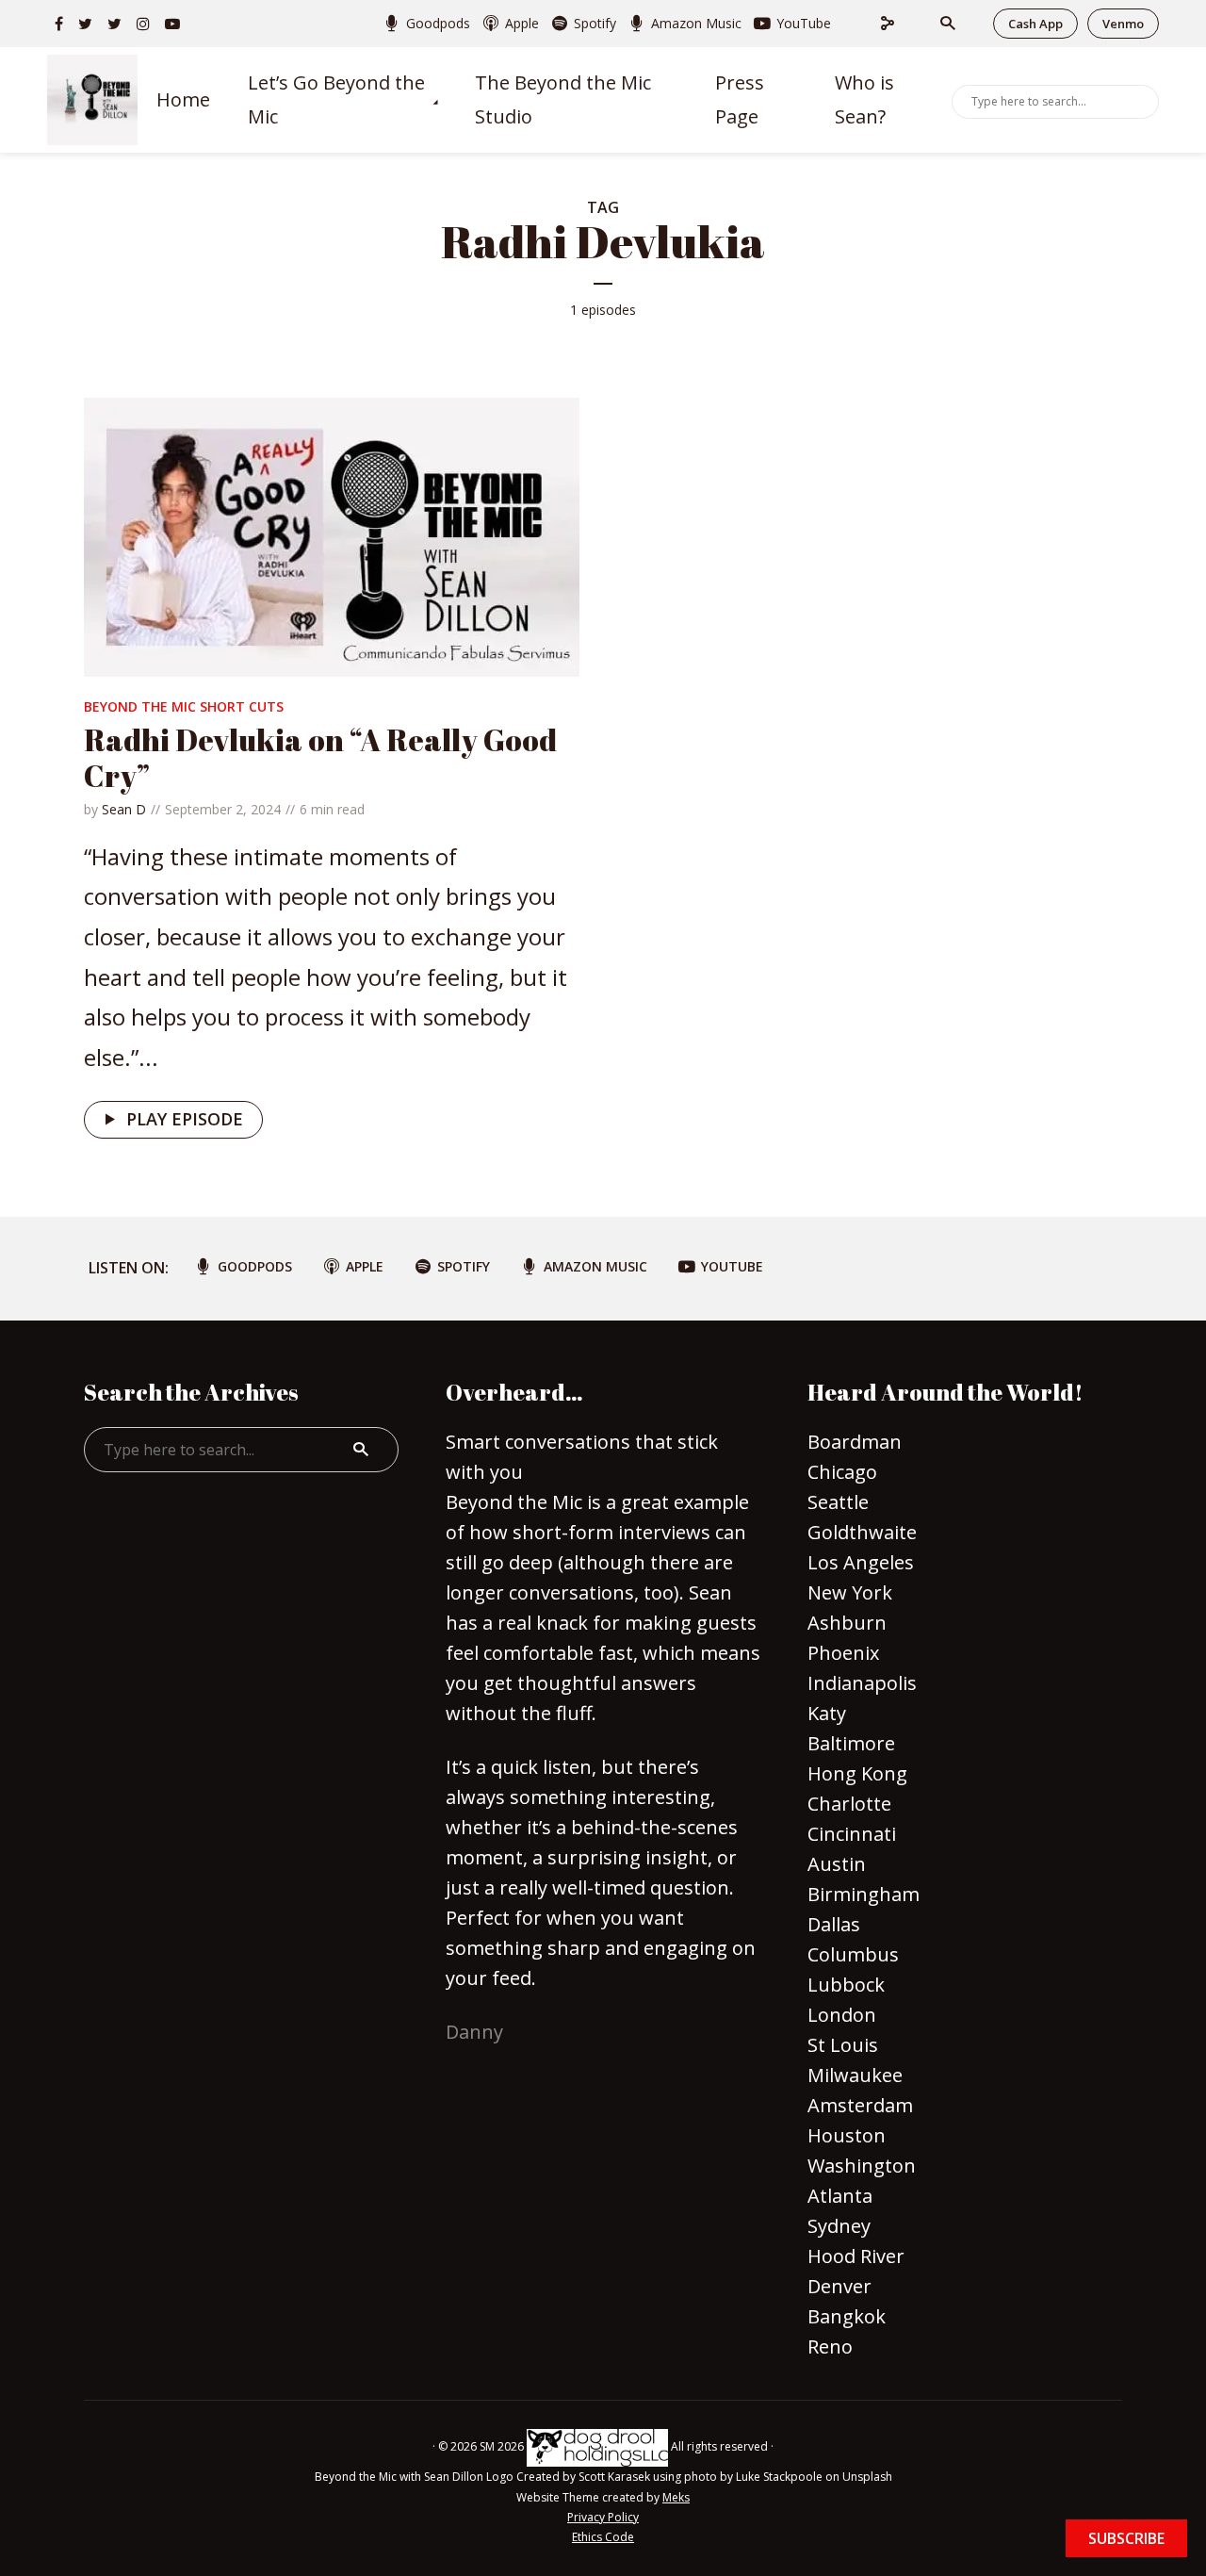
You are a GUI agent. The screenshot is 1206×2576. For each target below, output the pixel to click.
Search (1141, 100)
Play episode (185, 1119)
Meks (676, 2497)
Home (183, 99)
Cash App (1035, 24)
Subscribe (1126, 2538)
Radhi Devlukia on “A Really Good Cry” (320, 757)
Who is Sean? (864, 100)
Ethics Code (603, 2537)
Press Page (740, 100)
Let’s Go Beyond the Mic (336, 100)
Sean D (124, 809)
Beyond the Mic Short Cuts (184, 706)
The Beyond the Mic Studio (563, 100)
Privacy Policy (603, 2517)
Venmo (1123, 24)
